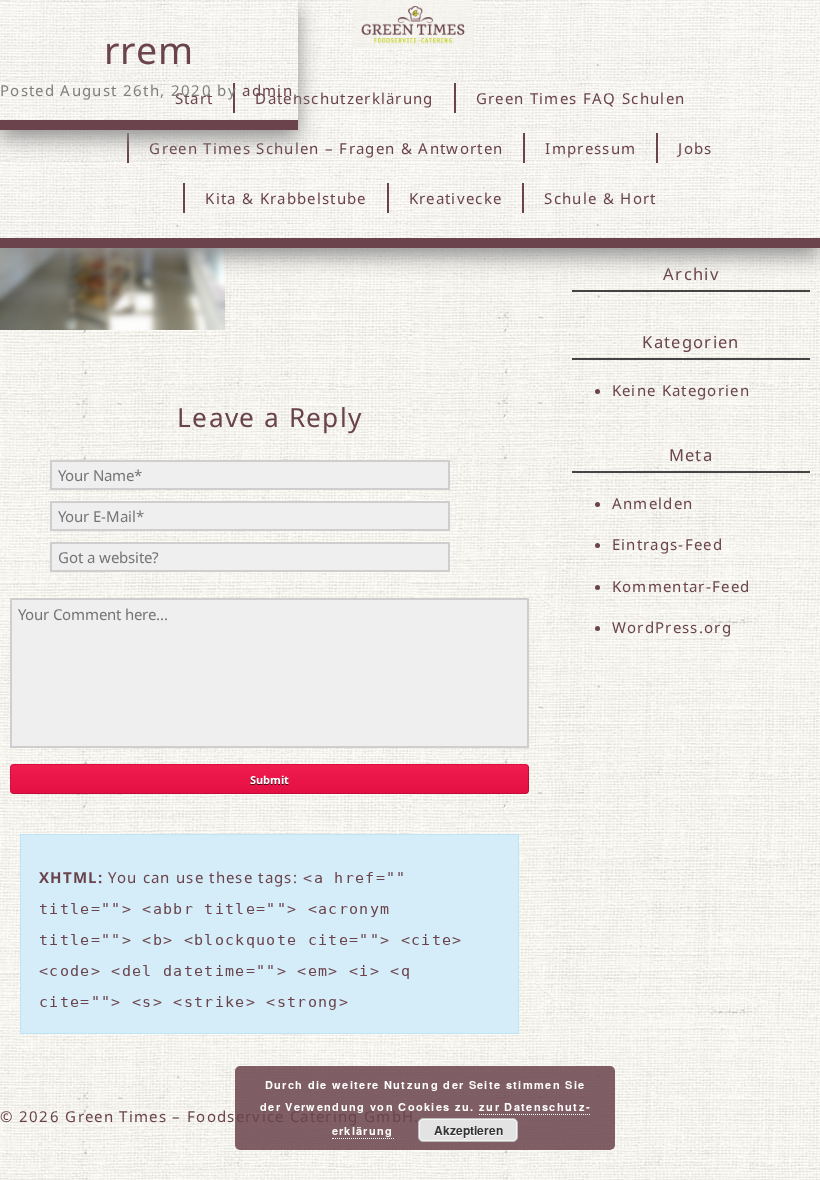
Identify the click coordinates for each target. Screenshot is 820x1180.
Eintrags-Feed (667, 544)
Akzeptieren (468, 1130)
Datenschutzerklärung (344, 98)
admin (267, 90)
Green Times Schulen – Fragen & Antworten (326, 148)
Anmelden (653, 503)
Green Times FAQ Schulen (581, 98)
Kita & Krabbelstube (285, 198)
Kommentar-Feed (681, 586)
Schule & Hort (600, 198)
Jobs (695, 148)
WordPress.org (672, 627)
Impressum (590, 148)
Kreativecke (456, 198)
